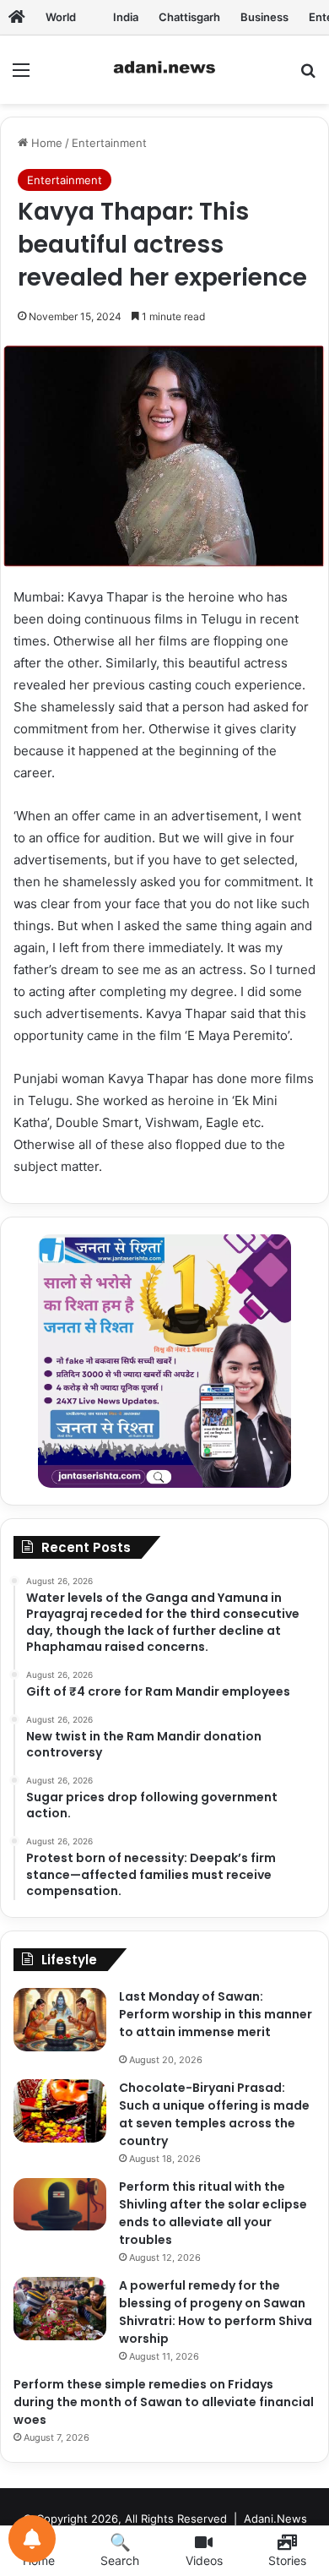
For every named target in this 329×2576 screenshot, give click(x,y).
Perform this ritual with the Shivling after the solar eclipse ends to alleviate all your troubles (213, 2213)
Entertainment (109, 143)
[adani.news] (164, 70)
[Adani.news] (17, 17)
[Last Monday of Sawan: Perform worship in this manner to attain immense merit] (60, 2020)
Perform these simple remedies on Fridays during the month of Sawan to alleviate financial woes (164, 2402)
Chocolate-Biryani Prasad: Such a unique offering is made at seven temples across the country (214, 2114)
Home (45, 143)
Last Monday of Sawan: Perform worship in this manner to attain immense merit (216, 2014)
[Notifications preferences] (32, 2539)
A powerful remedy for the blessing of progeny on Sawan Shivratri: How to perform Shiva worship (216, 2312)
